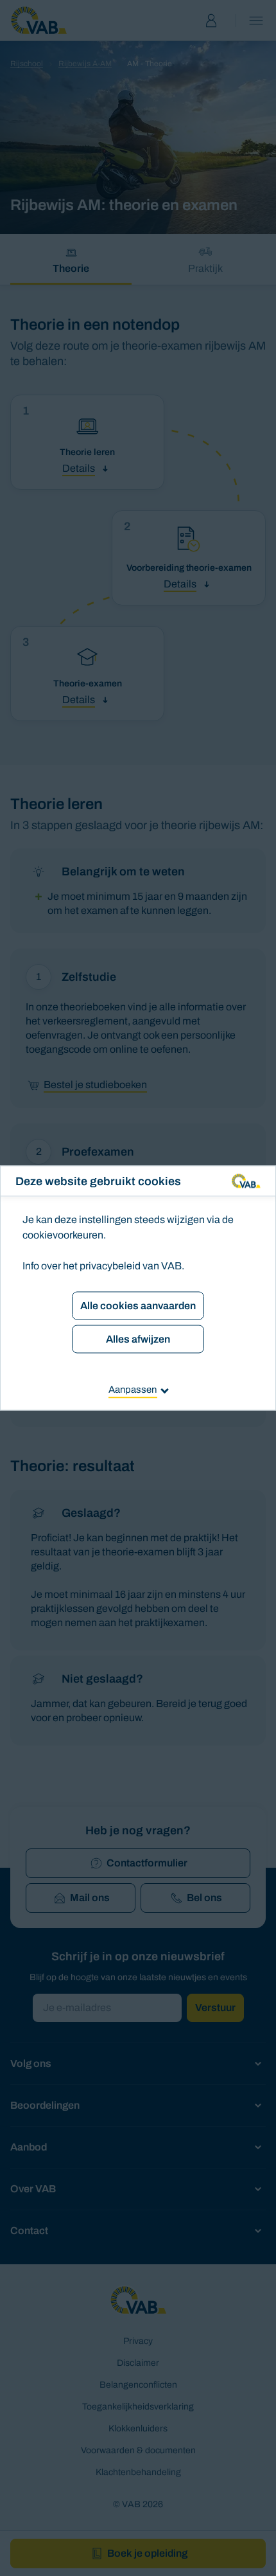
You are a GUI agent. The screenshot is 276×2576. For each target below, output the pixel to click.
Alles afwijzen (138, 1339)
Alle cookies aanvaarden (138, 1306)
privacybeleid (110, 1266)
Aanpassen (133, 1390)
